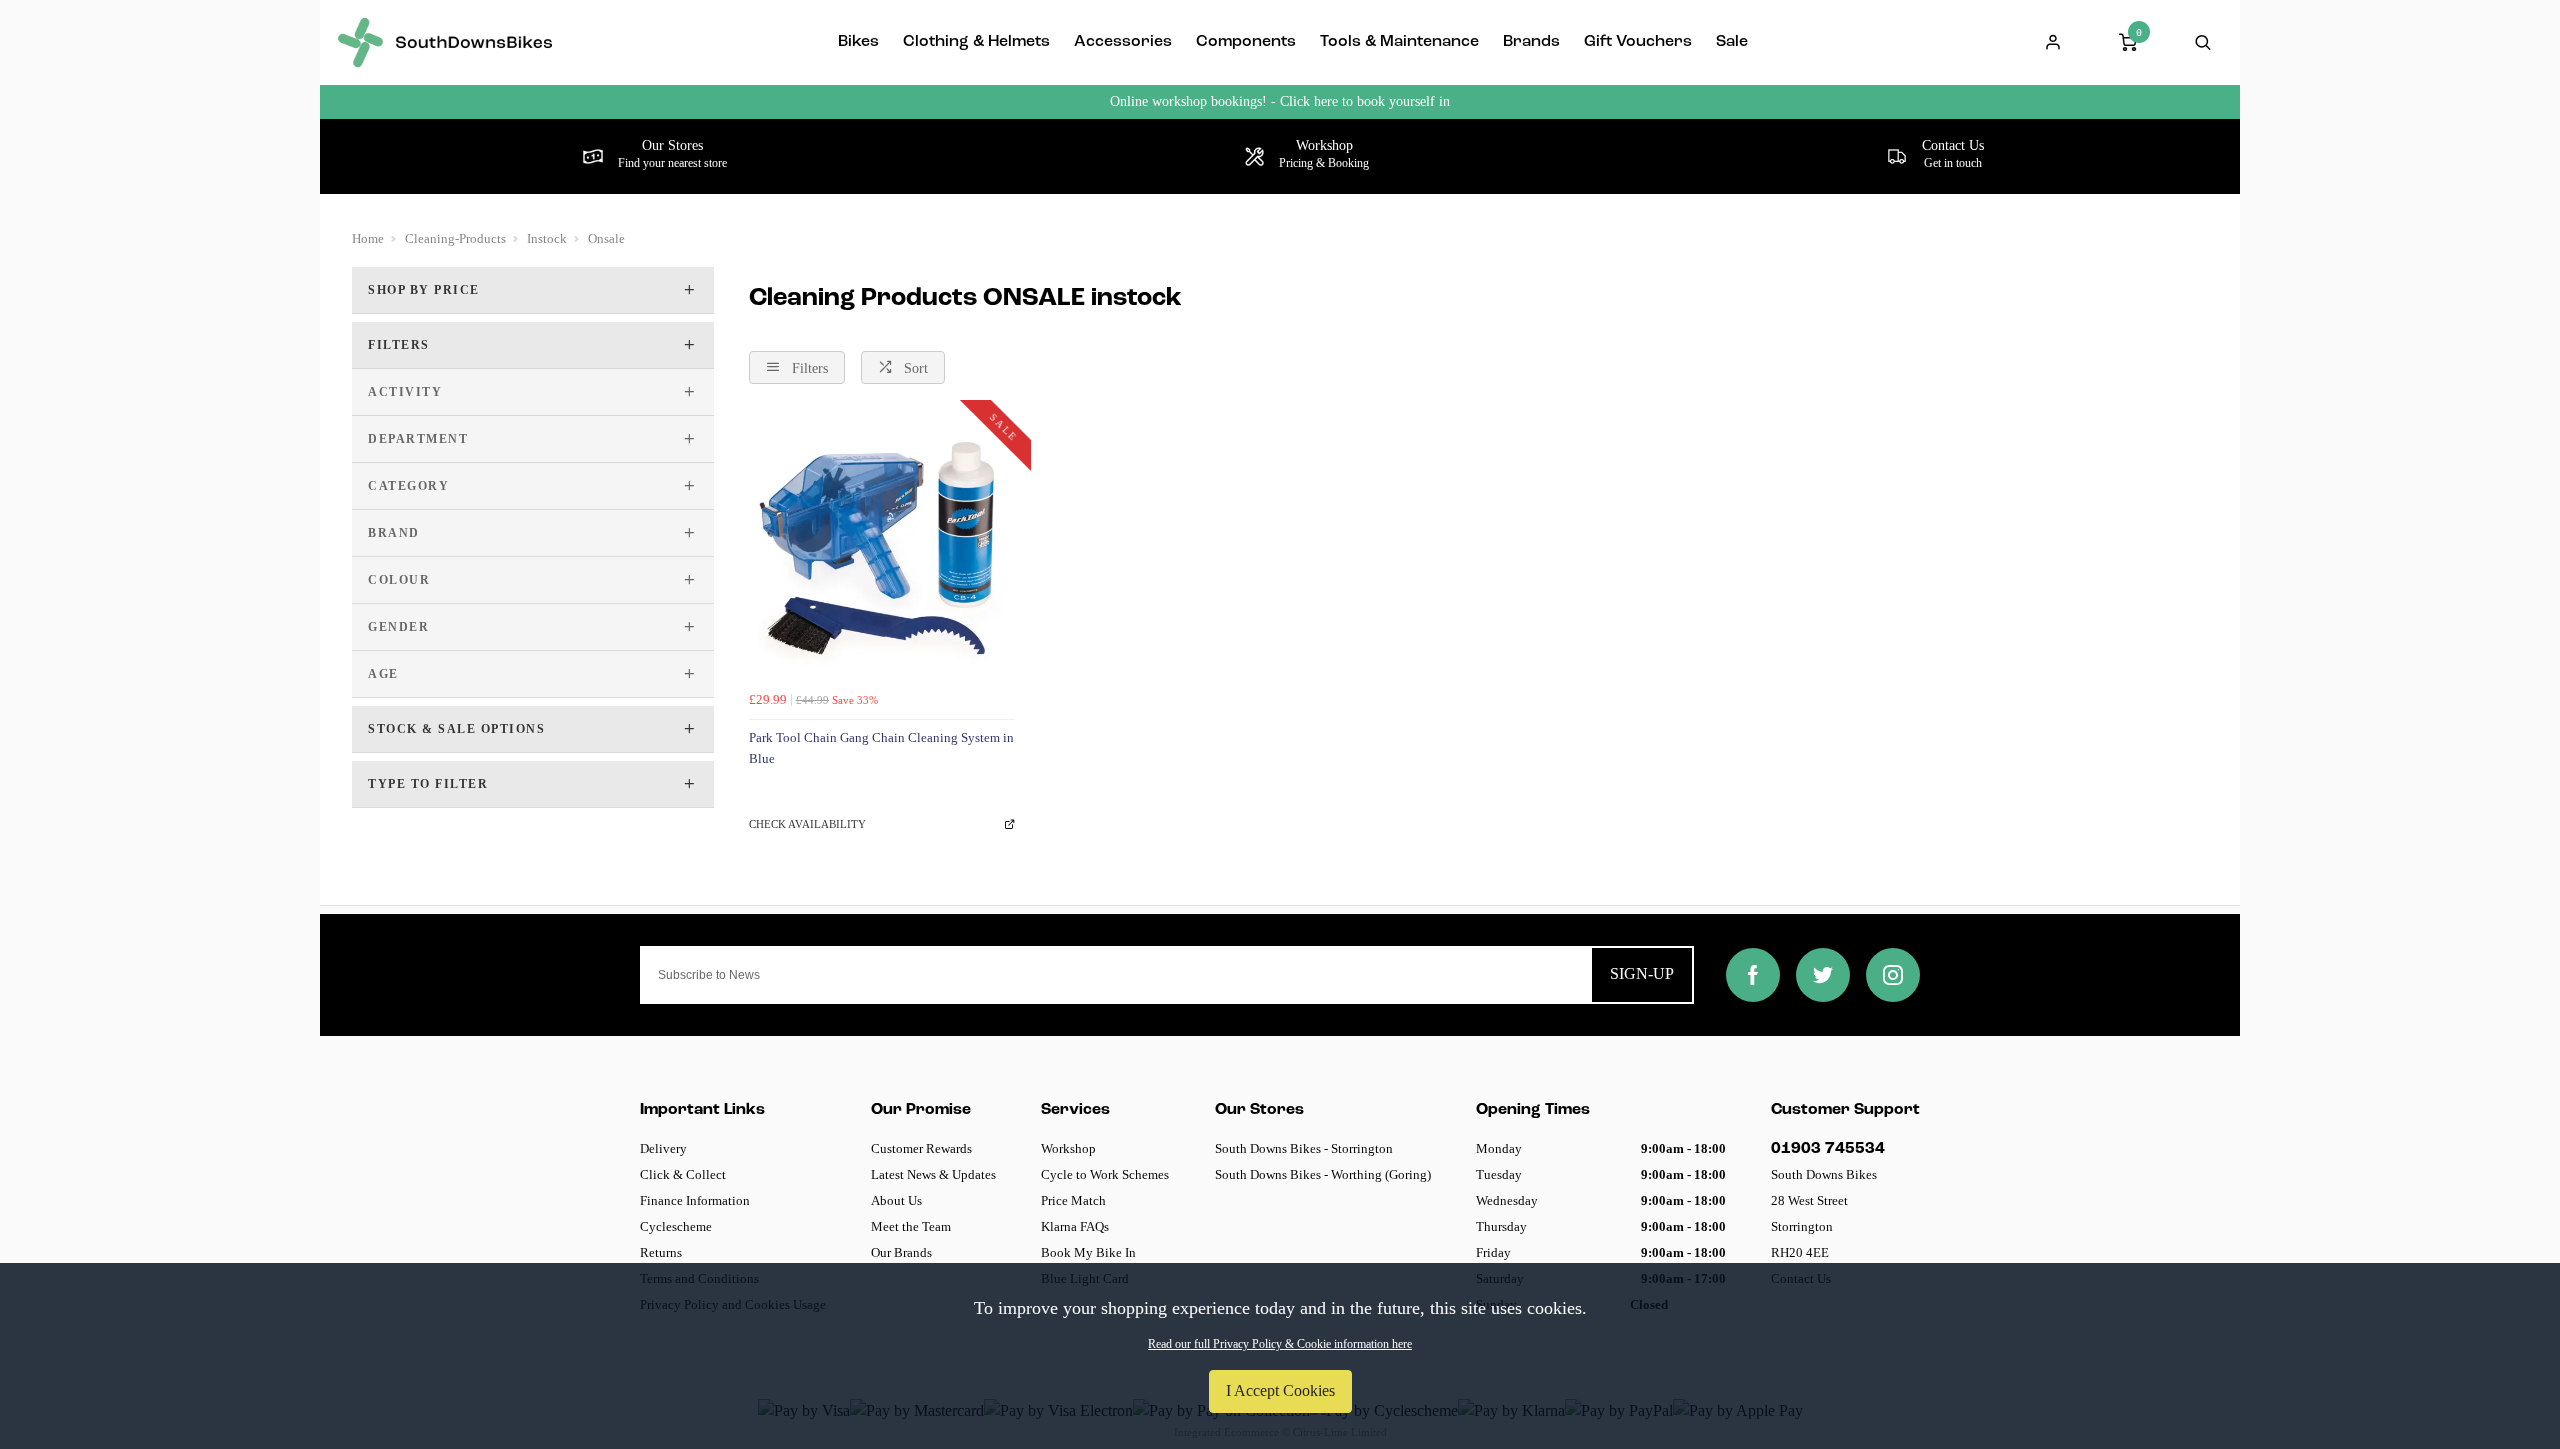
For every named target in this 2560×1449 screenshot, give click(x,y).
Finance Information (695, 1200)
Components (1246, 42)
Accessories (1123, 42)
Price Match (1073, 1200)
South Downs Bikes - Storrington (1304, 1148)
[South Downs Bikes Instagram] (1893, 975)
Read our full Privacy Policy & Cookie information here (1280, 1344)
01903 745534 (1828, 1149)
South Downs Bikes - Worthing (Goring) (1323, 1174)
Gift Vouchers (1638, 42)
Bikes (858, 42)
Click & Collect (683, 1174)
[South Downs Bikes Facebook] (1753, 975)
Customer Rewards (921, 1148)
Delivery (663, 1148)
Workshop (1068, 1148)
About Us (896, 1200)
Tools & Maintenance (1399, 42)
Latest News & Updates (933, 1174)
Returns (661, 1252)
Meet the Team (911, 1226)
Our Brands (901, 1252)
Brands (1531, 42)
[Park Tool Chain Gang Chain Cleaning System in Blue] (882, 549)
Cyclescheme (676, 1226)
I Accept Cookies (1280, 1390)
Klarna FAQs (1075, 1226)
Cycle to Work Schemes (1105, 1174)
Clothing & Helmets (976, 42)
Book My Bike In (1088, 1252)
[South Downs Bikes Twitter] (1823, 975)
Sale (1732, 42)
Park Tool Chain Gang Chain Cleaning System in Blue (881, 748)
